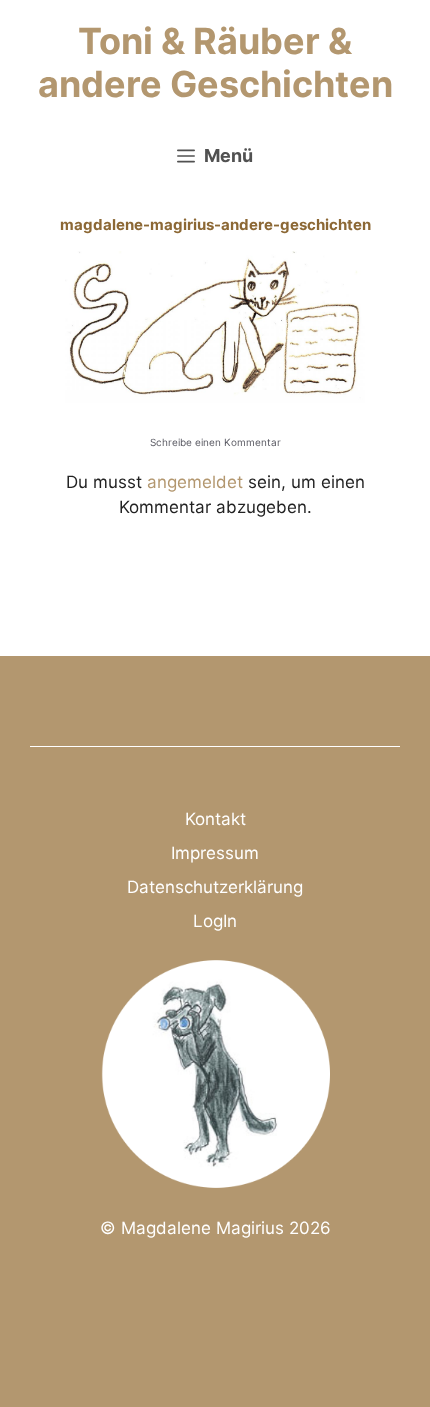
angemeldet (195, 482)
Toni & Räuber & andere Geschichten (215, 62)
